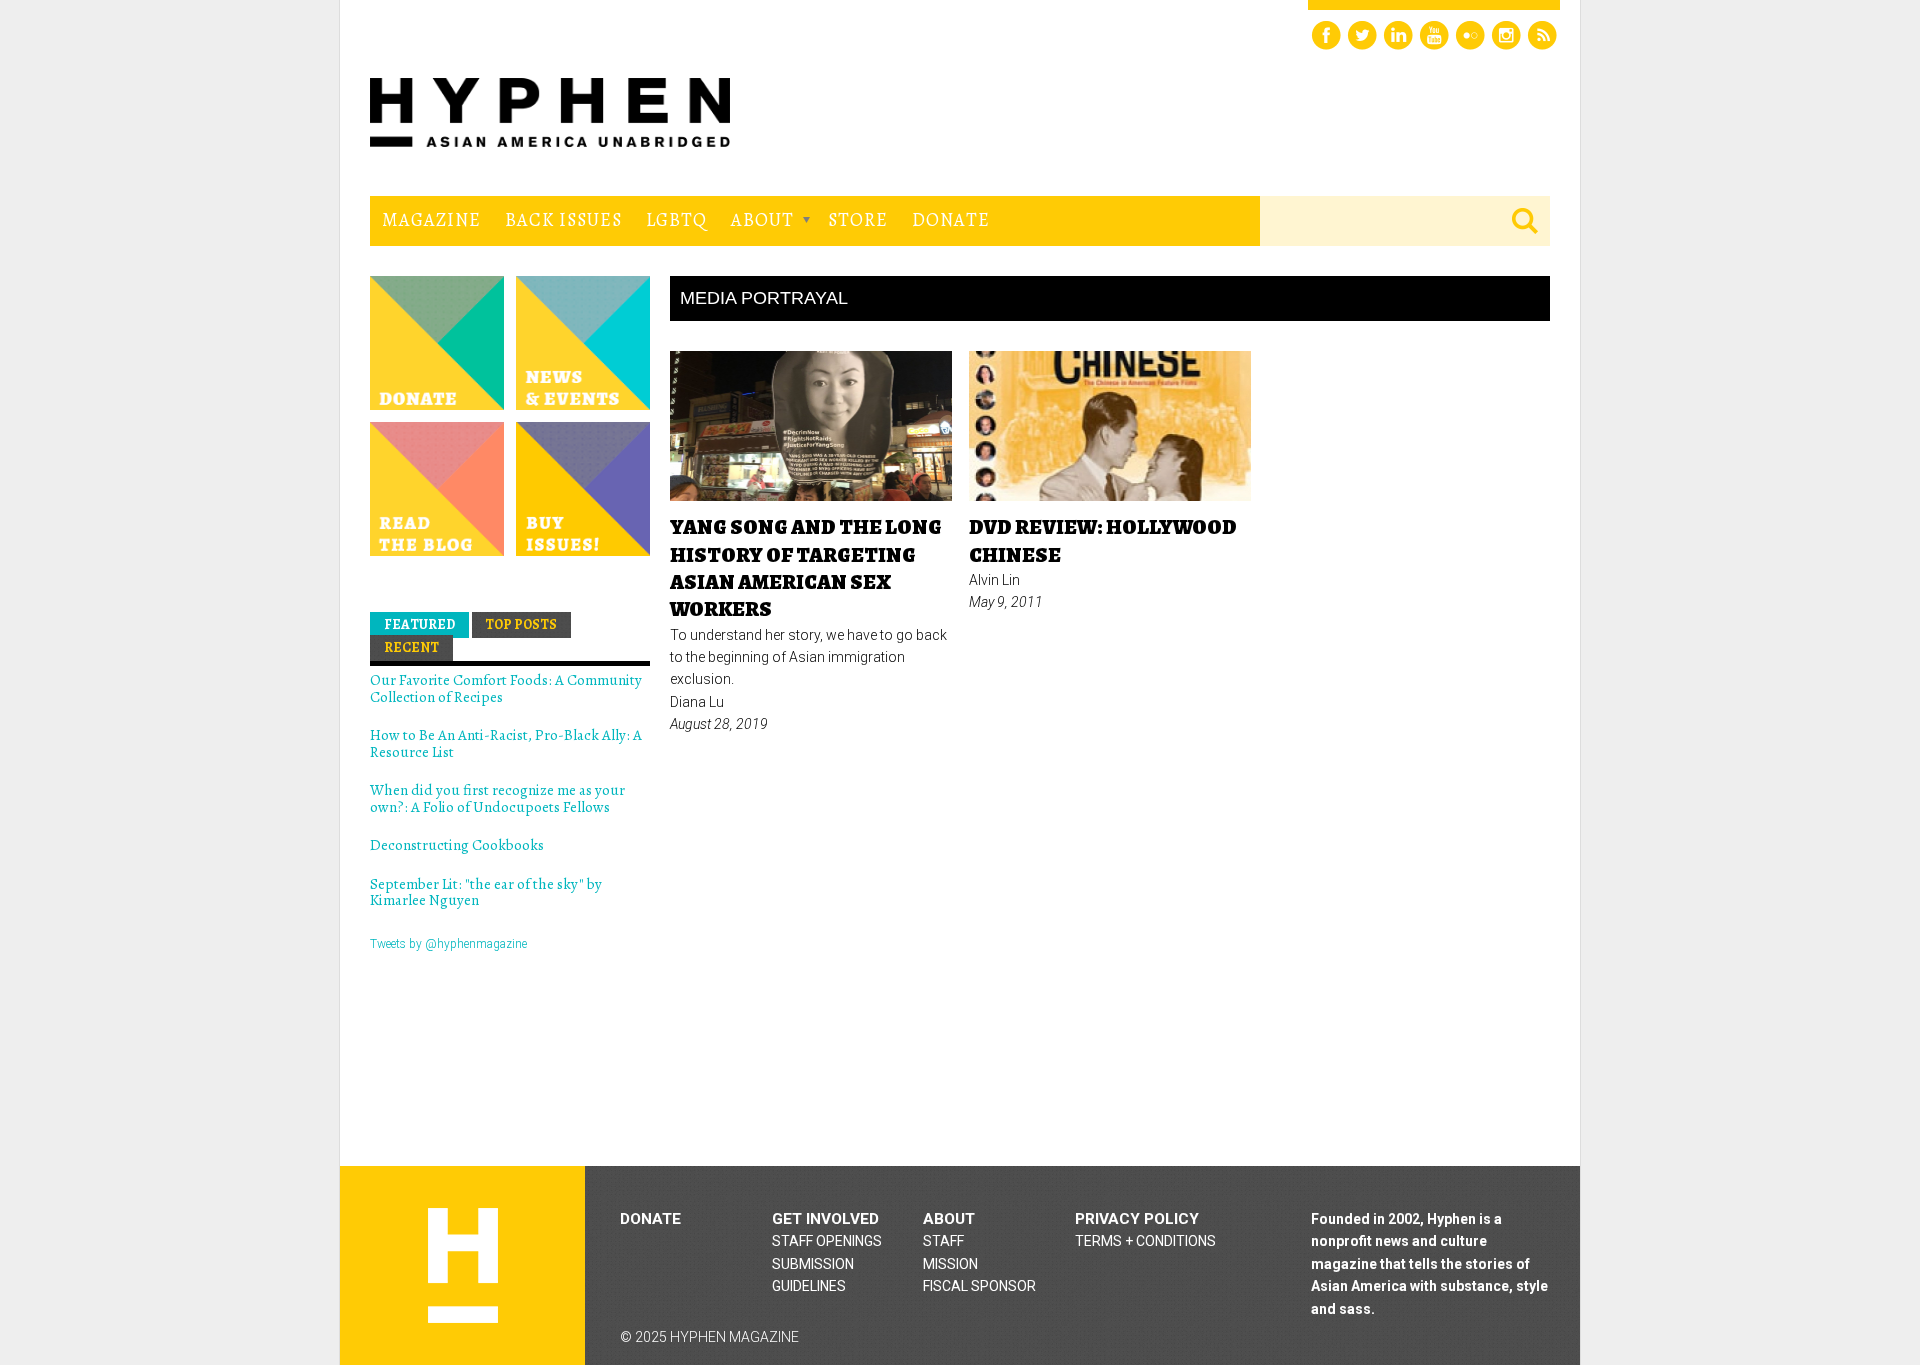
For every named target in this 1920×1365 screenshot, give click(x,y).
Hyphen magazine (463, 1265)
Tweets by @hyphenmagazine (448, 944)
